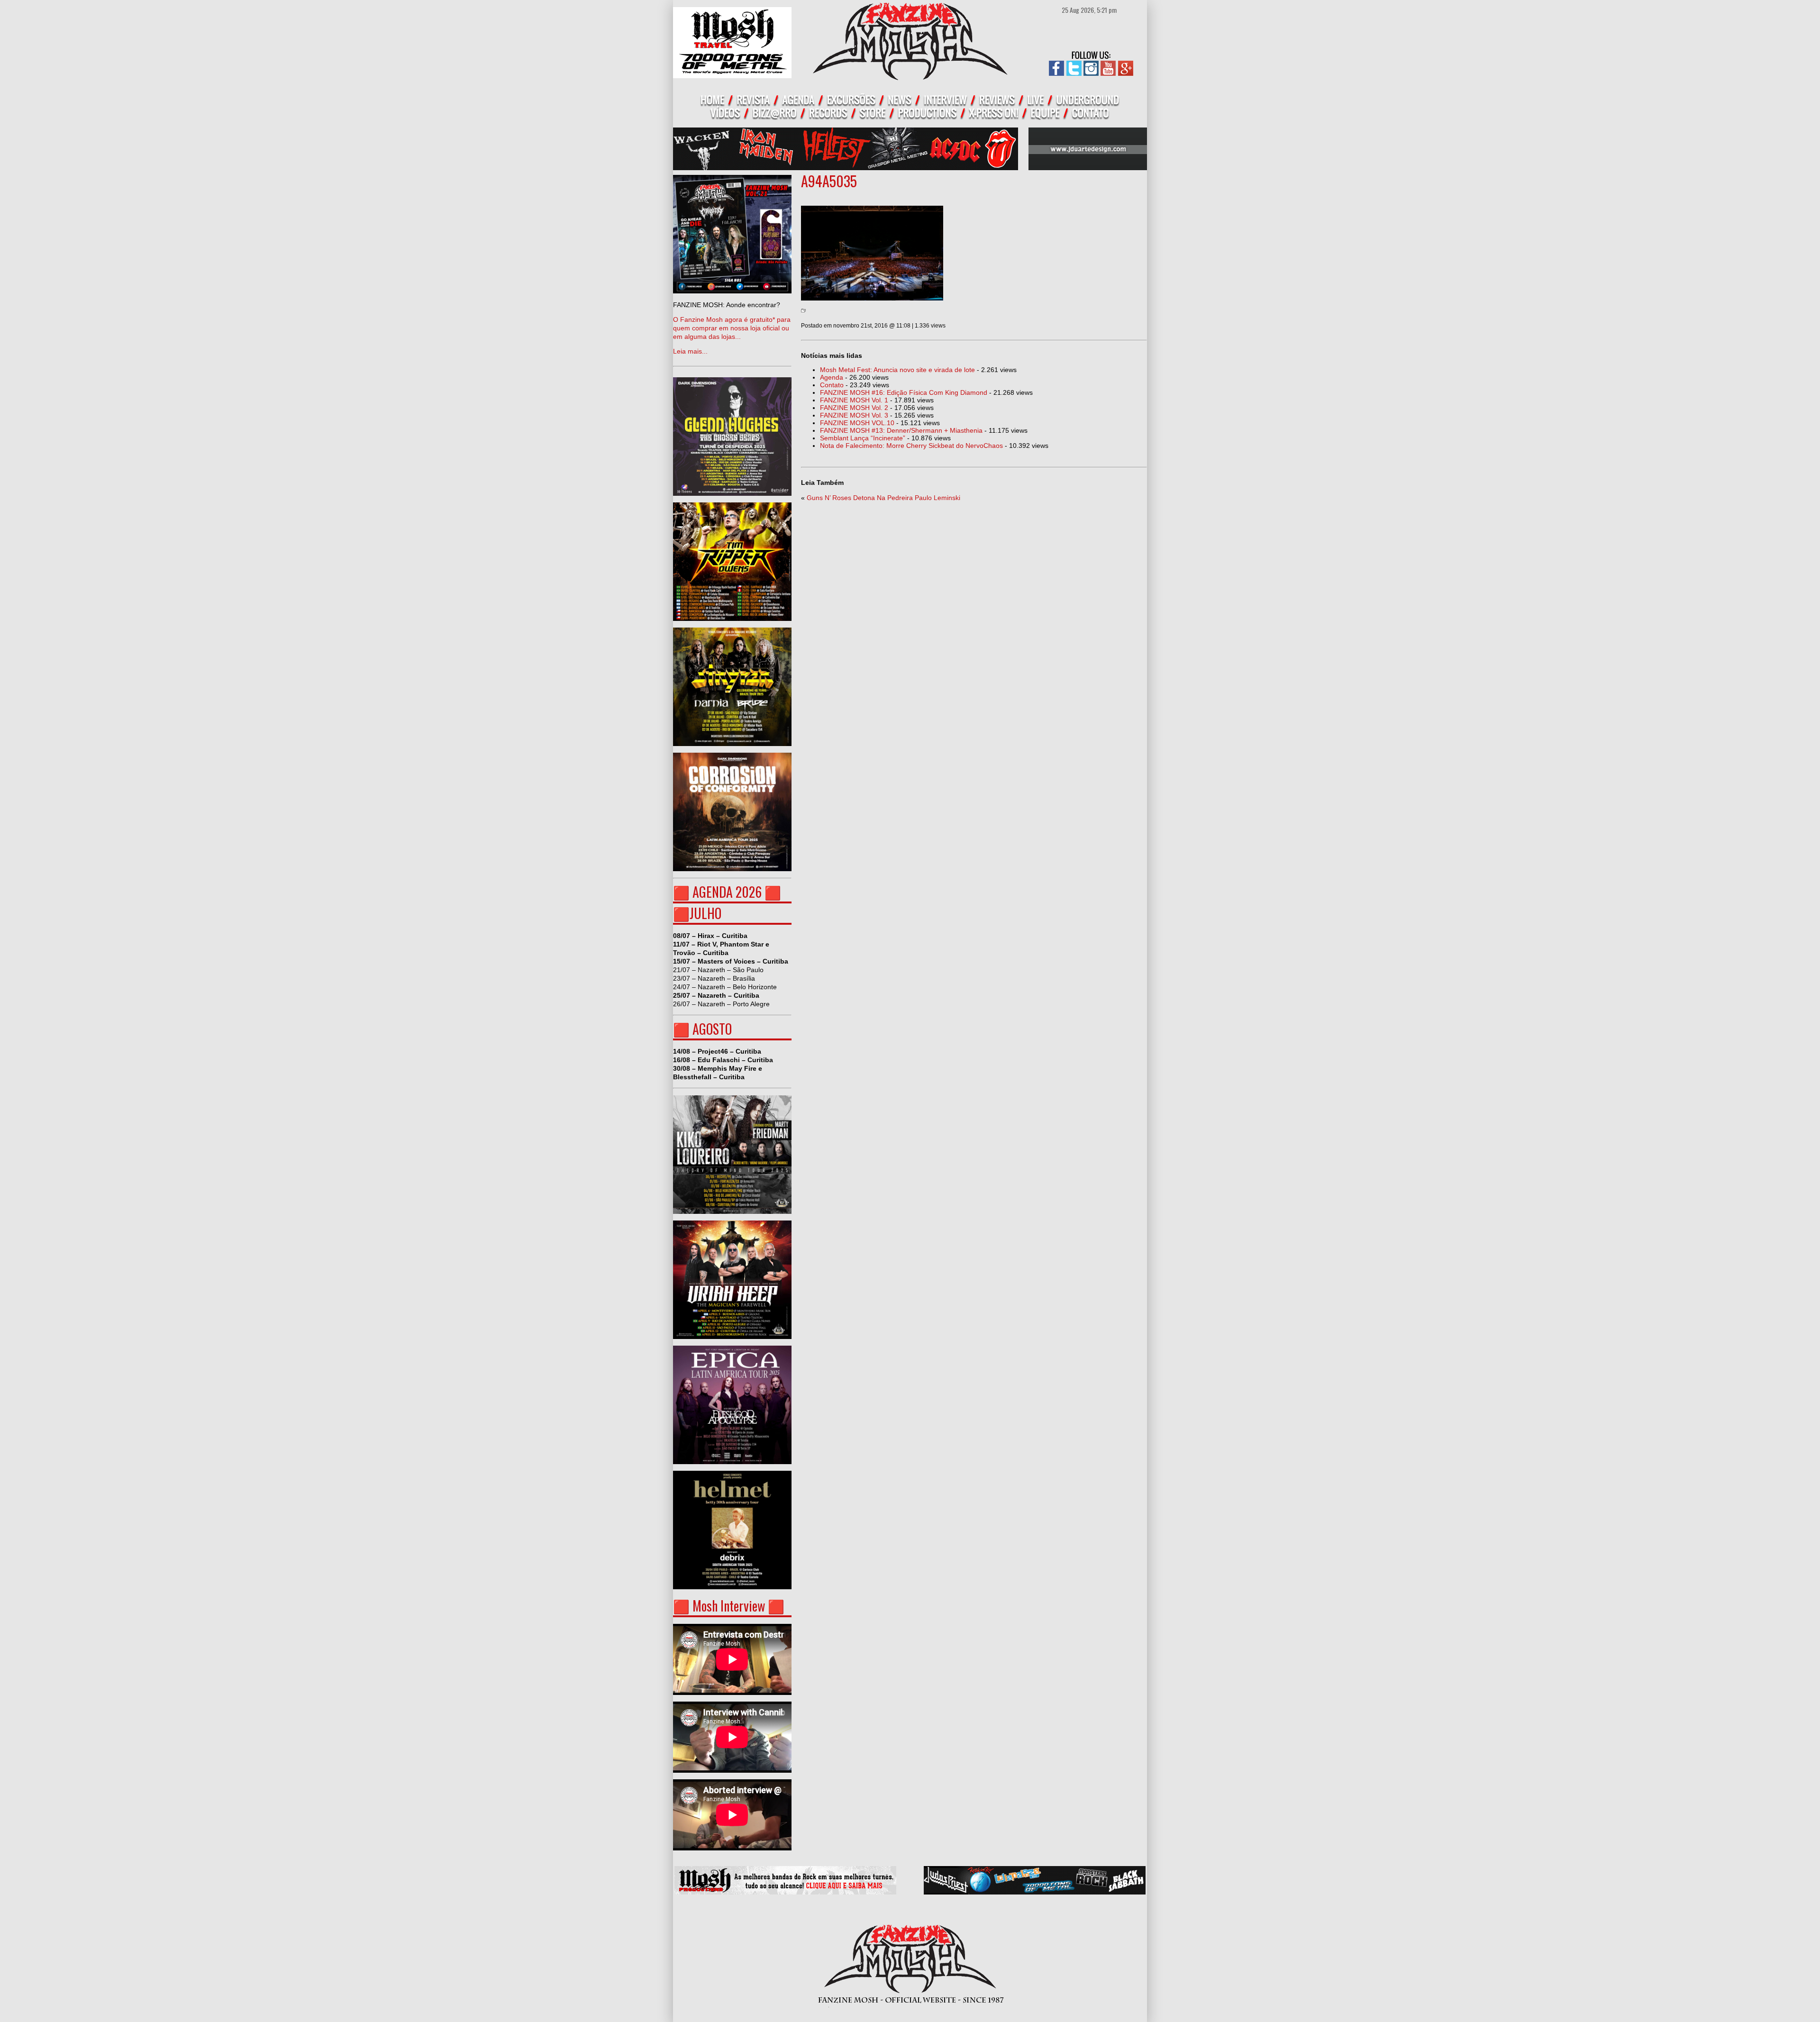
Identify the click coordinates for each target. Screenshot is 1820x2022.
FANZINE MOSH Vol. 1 (854, 400)
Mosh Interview (729, 1606)
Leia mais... (732, 328)
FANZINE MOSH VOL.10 (857, 423)
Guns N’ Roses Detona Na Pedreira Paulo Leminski (883, 498)
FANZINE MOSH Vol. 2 (854, 408)
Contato (832, 385)
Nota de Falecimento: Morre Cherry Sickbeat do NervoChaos (911, 446)
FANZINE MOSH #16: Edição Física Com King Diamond (904, 392)
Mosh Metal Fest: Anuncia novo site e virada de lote (897, 370)
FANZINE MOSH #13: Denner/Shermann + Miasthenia (901, 430)
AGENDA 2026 (727, 892)
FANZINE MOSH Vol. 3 (854, 415)
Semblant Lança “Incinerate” (863, 438)
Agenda (832, 377)
